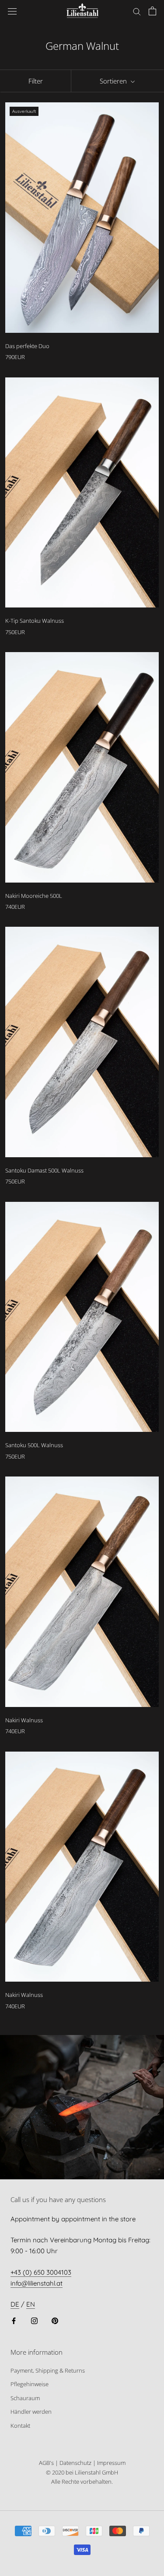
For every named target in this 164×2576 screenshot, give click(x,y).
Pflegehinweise (30, 2384)
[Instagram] (34, 2320)
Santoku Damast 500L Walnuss (44, 1170)
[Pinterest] (55, 2320)
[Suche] (137, 11)
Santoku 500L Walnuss (34, 1445)
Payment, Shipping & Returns (48, 2370)
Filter (36, 81)
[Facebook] (14, 2320)
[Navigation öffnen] (12, 11)
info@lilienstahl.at (37, 2283)
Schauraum (25, 2398)
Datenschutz (75, 2463)
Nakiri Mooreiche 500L (34, 896)
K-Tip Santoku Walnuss (35, 621)
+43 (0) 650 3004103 (41, 2272)
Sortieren (114, 81)
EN (31, 2304)
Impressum (111, 2463)
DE (15, 2304)
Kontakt (20, 2426)
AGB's (46, 2463)
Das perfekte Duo (27, 346)
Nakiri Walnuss (24, 1720)
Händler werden (31, 2412)
